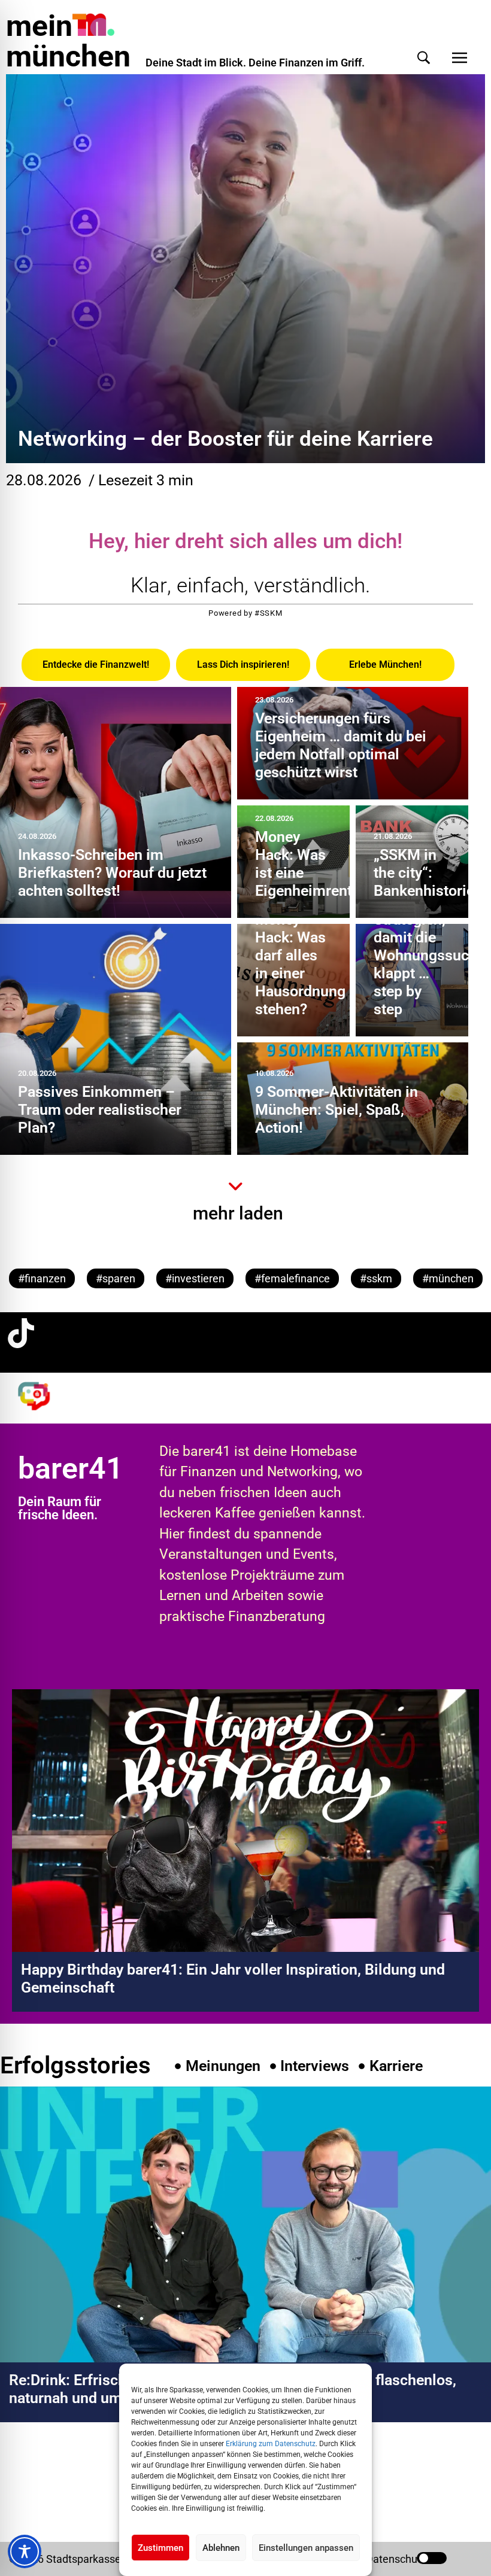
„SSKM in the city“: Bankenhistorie (424, 873)
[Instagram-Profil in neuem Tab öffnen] (21, 2473)
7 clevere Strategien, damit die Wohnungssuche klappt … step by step (429, 955)
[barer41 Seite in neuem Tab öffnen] (41, 1396)
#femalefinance (292, 1278)
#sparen (116, 1278)
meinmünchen (68, 41)
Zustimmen (160, 2548)
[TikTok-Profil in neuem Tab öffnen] (21, 1333)
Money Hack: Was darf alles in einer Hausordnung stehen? (300, 964)
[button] (424, 58)
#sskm (376, 1278)
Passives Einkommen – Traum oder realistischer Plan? (100, 1110)
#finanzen (42, 1278)
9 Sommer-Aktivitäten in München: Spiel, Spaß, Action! (337, 1110)
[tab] (96, 665)
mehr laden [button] (238, 1213)
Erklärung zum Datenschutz (271, 2444)
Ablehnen (221, 2548)
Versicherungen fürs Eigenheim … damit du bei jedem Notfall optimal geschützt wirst (341, 745)
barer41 (71, 1468)
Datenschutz (396, 2559)
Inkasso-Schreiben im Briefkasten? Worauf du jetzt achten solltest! (112, 873)
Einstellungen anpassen (306, 2548)
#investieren (195, 1278)
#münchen (448, 1278)
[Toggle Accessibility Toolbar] (25, 2551)
